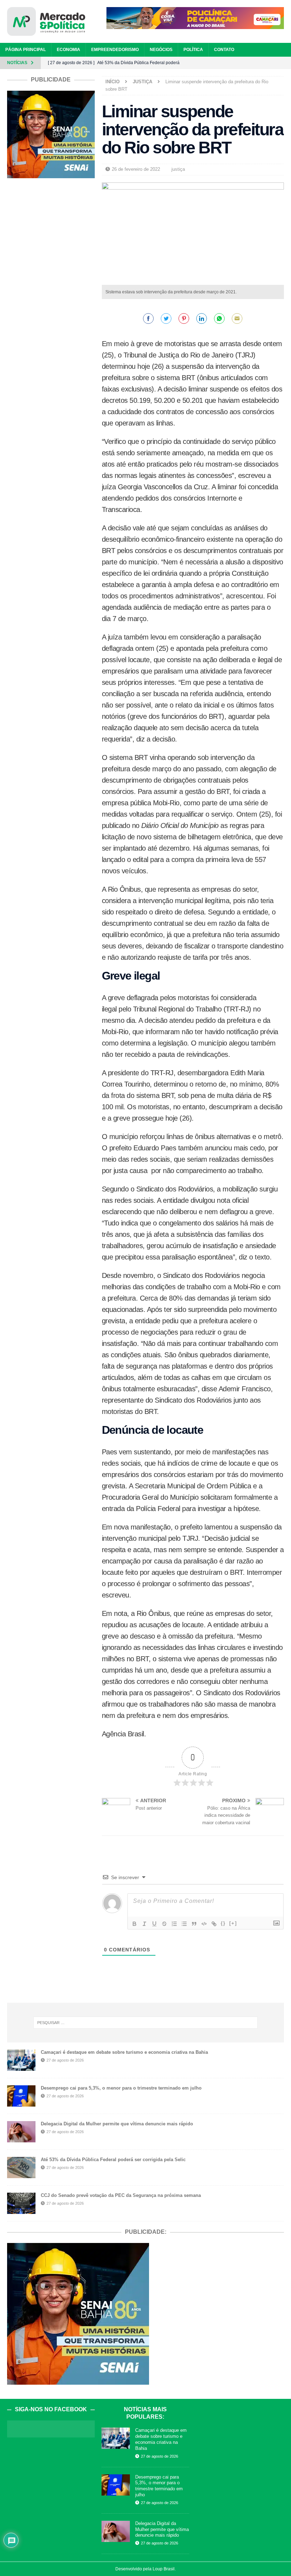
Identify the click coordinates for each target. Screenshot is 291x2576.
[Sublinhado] (154, 1924)
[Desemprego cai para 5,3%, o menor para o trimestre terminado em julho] (21, 2096)
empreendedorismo (115, 50)
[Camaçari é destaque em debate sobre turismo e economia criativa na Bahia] (21, 2060)
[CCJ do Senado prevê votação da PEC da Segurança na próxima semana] (21, 2203)
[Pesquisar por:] (145, 2023)
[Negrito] (134, 1924)
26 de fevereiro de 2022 (136, 169)
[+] (233, 1923)
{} (223, 1923)
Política (193, 50)
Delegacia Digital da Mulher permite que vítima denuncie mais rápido (117, 2124)
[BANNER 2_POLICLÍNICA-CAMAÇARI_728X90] (195, 25)
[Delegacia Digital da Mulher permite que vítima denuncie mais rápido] (21, 2132)
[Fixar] (164, 1924)
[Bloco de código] (204, 1924)
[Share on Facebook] (148, 319)
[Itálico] (144, 1924)
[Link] (214, 1924)
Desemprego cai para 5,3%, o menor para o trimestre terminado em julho (121, 2088)
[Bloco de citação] (194, 1924)
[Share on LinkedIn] (202, 319)
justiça (178, 169)
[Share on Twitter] (166, 319)
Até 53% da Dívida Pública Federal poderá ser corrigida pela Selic (113, 2160)
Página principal (26, 50)
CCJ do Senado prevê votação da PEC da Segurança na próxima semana (121, 2195)
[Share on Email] (237, 319)
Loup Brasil (164, 2569)
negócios (161, 50)
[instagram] (260, 63)
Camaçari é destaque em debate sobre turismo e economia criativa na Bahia (124, 2052)
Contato (224, 50)
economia (68, 50)
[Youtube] (285, 63)
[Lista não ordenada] (184, 1924)
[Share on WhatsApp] (219, 319)
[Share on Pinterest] (184, 319)
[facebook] (248, 63)
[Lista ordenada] (174, 1924)
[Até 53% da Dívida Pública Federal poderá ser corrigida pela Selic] (21, 2168)
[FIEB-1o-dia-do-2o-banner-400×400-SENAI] (51, 174)
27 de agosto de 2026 (65, 2060)
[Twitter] (272, 63)
